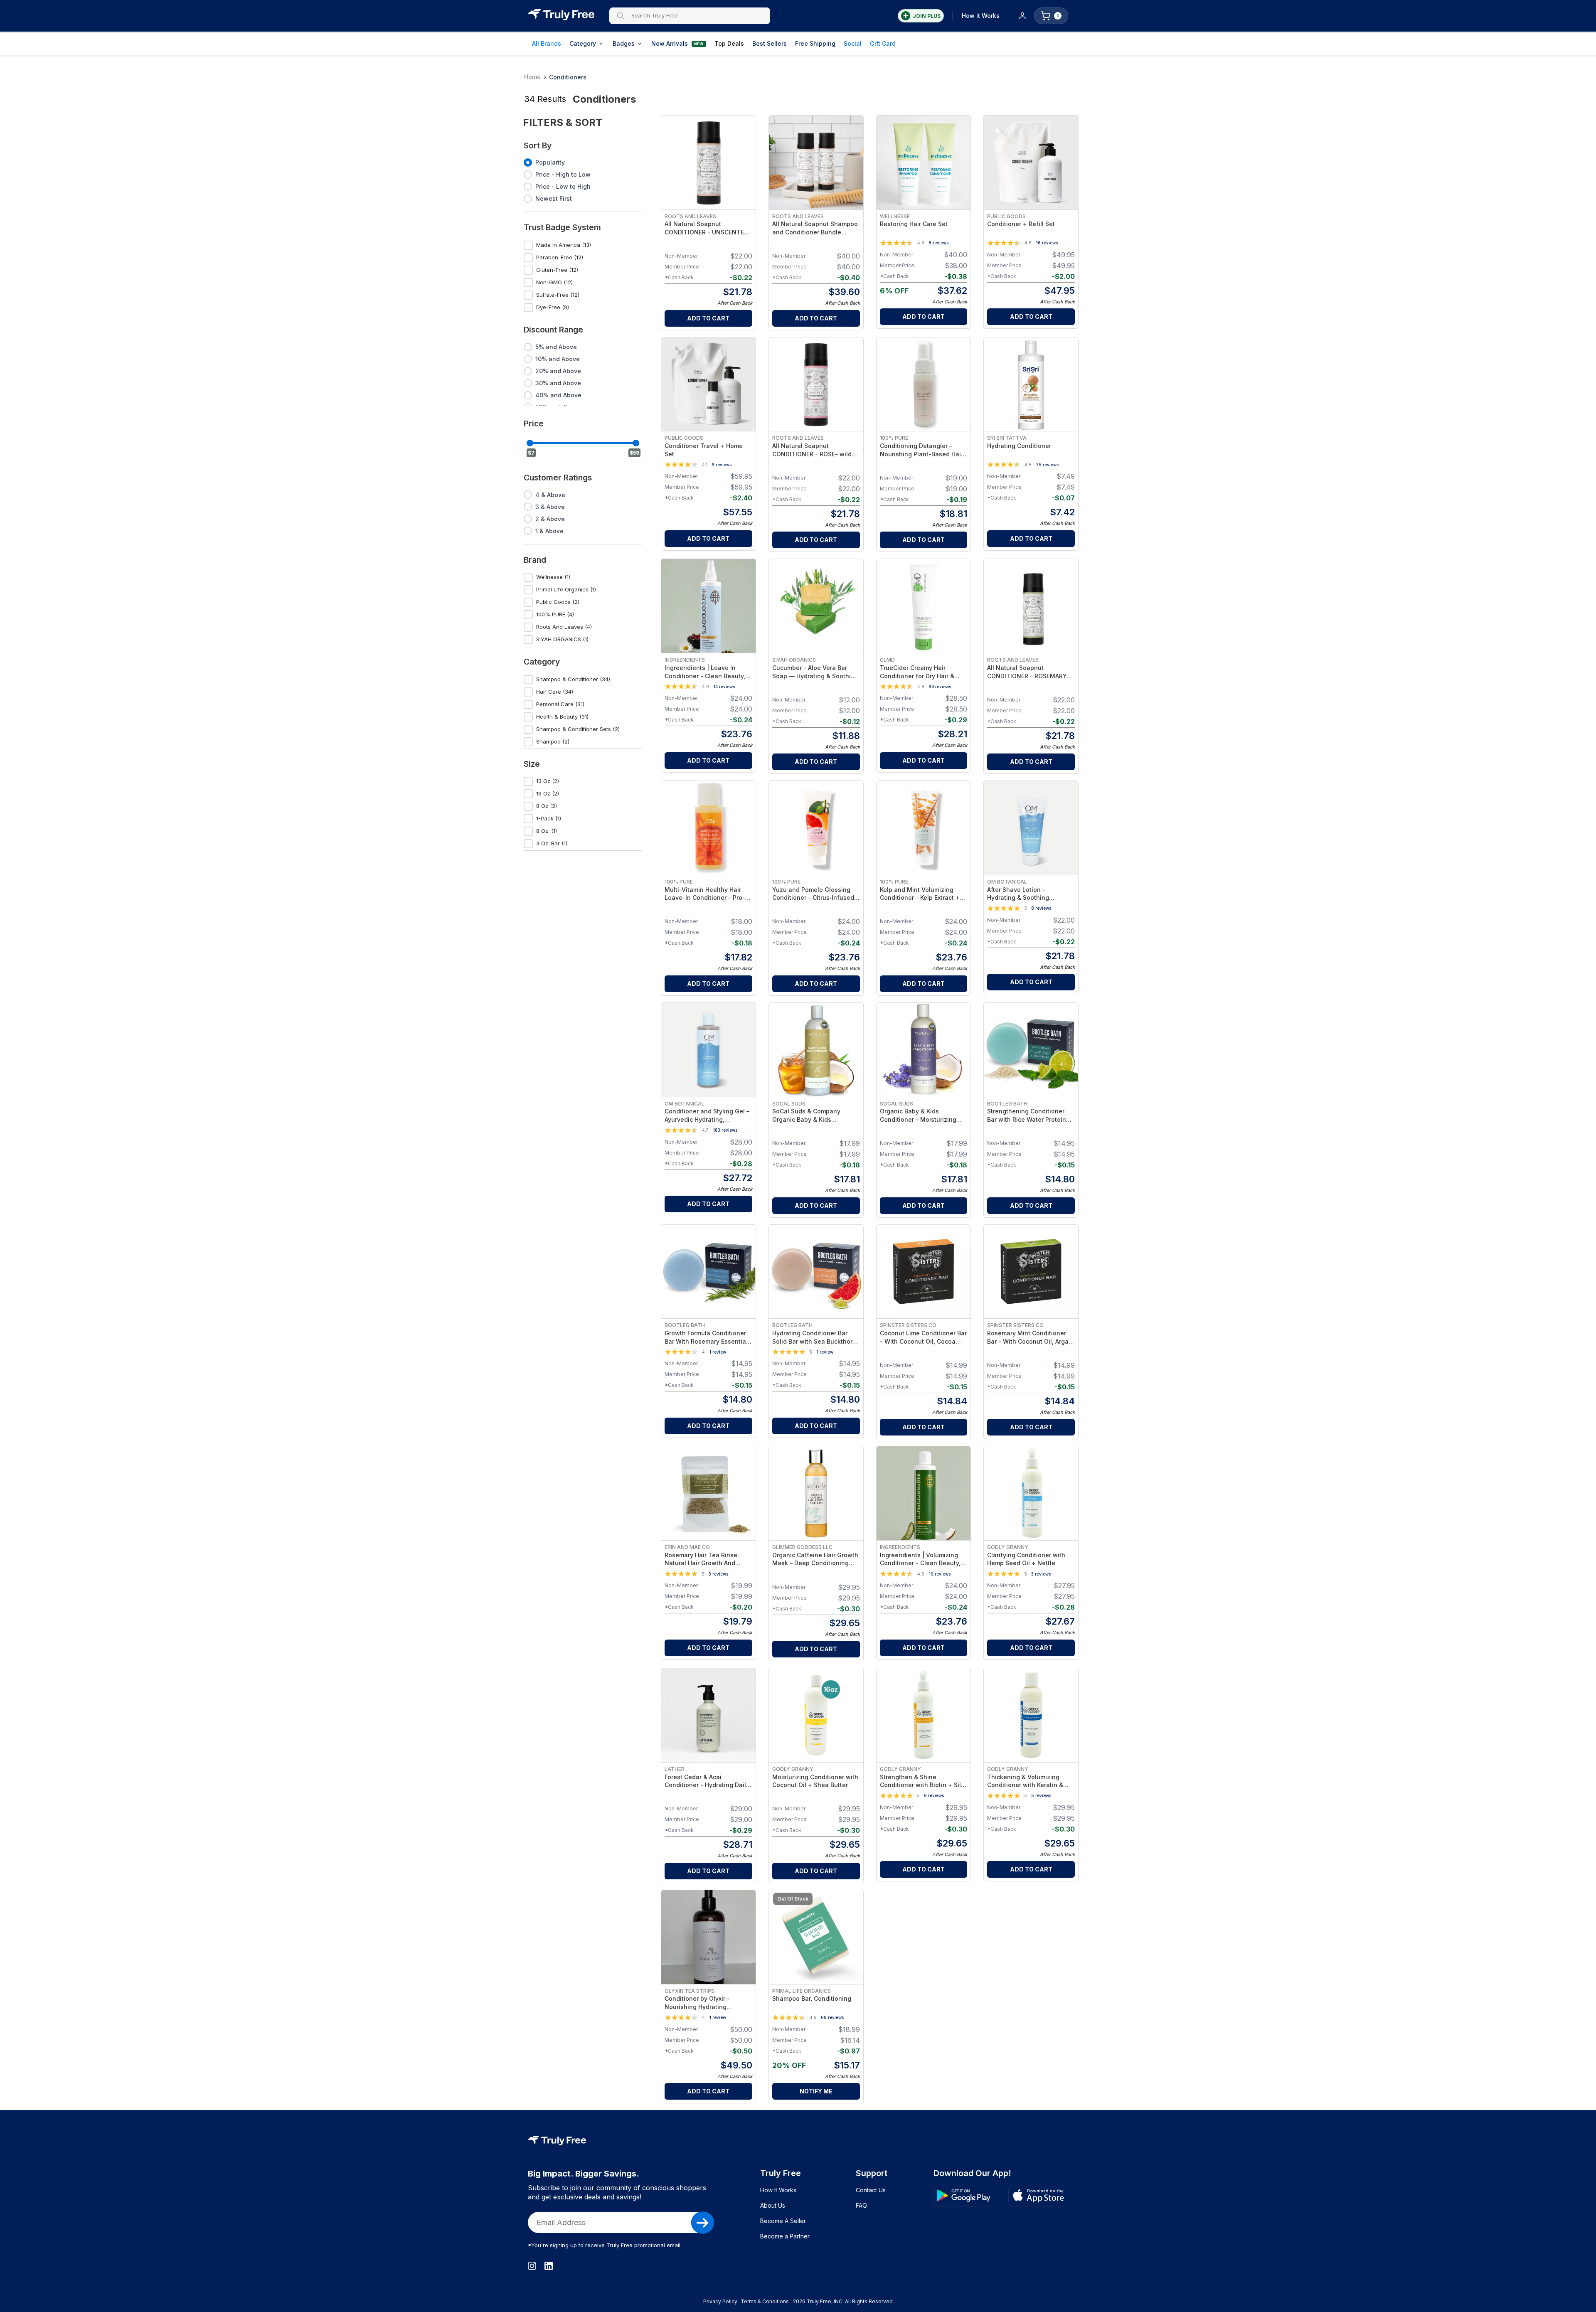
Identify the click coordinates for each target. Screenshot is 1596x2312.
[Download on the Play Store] (963, 2196)
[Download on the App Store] (1038, 2196)
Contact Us (871, 2190)
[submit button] (703, 2223)
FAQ (861, 2205)
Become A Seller (783, 2221)
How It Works (778, 2190)
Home (532, 77)
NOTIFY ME (816, 2091)
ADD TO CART (708, 318)
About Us (773, 2205)
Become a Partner (785, 2236)
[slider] (530, 443)
